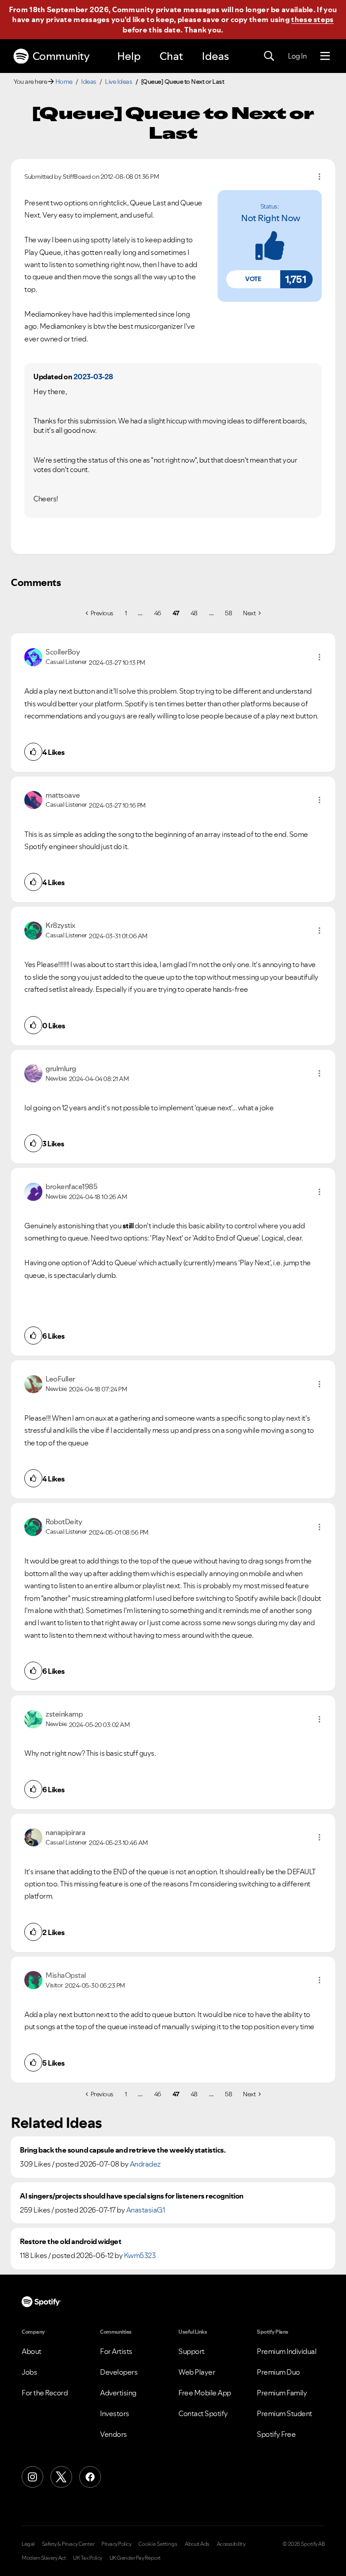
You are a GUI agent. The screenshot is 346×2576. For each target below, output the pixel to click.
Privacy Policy (116, 2544)
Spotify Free (276, 2434)
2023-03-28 (93, 377)
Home (64, 82)
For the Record (45, 2393)
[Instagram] (32, 2477)
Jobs (29, 2372)
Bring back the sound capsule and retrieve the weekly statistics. (123, 2150)
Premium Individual (287, 2351)
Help (129, 56)
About (32, 2351)
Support (191, 2351)
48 (194, 613)
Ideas (215, 56)
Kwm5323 (140, 2255)
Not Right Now (271, 218)
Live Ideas (118, 82)
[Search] (269, 56)
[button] (253, 279)
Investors (115, 2413)
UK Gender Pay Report (135, 2558)
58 (228, 613)
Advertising (118, 2393)
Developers (119, 2372)
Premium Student (285, 2413)
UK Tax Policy (88, 2558)
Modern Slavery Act (44, 2558)
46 (158, 613)
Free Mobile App (205, 2393)
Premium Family (282, 2393)
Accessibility (231, 2544)
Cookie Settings (158, 2544)
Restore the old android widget (71, 2242)
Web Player (197, 2372)
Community (61, 56)
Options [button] (319, 177)
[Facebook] (90, 2477)
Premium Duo (278, 2372)
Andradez (145, 2164)
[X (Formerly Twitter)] (61, 2477)
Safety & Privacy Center (68, 2544)
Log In (297, 56)
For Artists (116, 2351)
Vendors (114, 2434)
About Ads (197, 2544)
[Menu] (325, 56)
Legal (28, 2544)
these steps (312, 19)
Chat (171, 56)
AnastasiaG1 (146, 2210)
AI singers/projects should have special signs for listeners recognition (132, 2196)
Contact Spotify (203, 2413)
